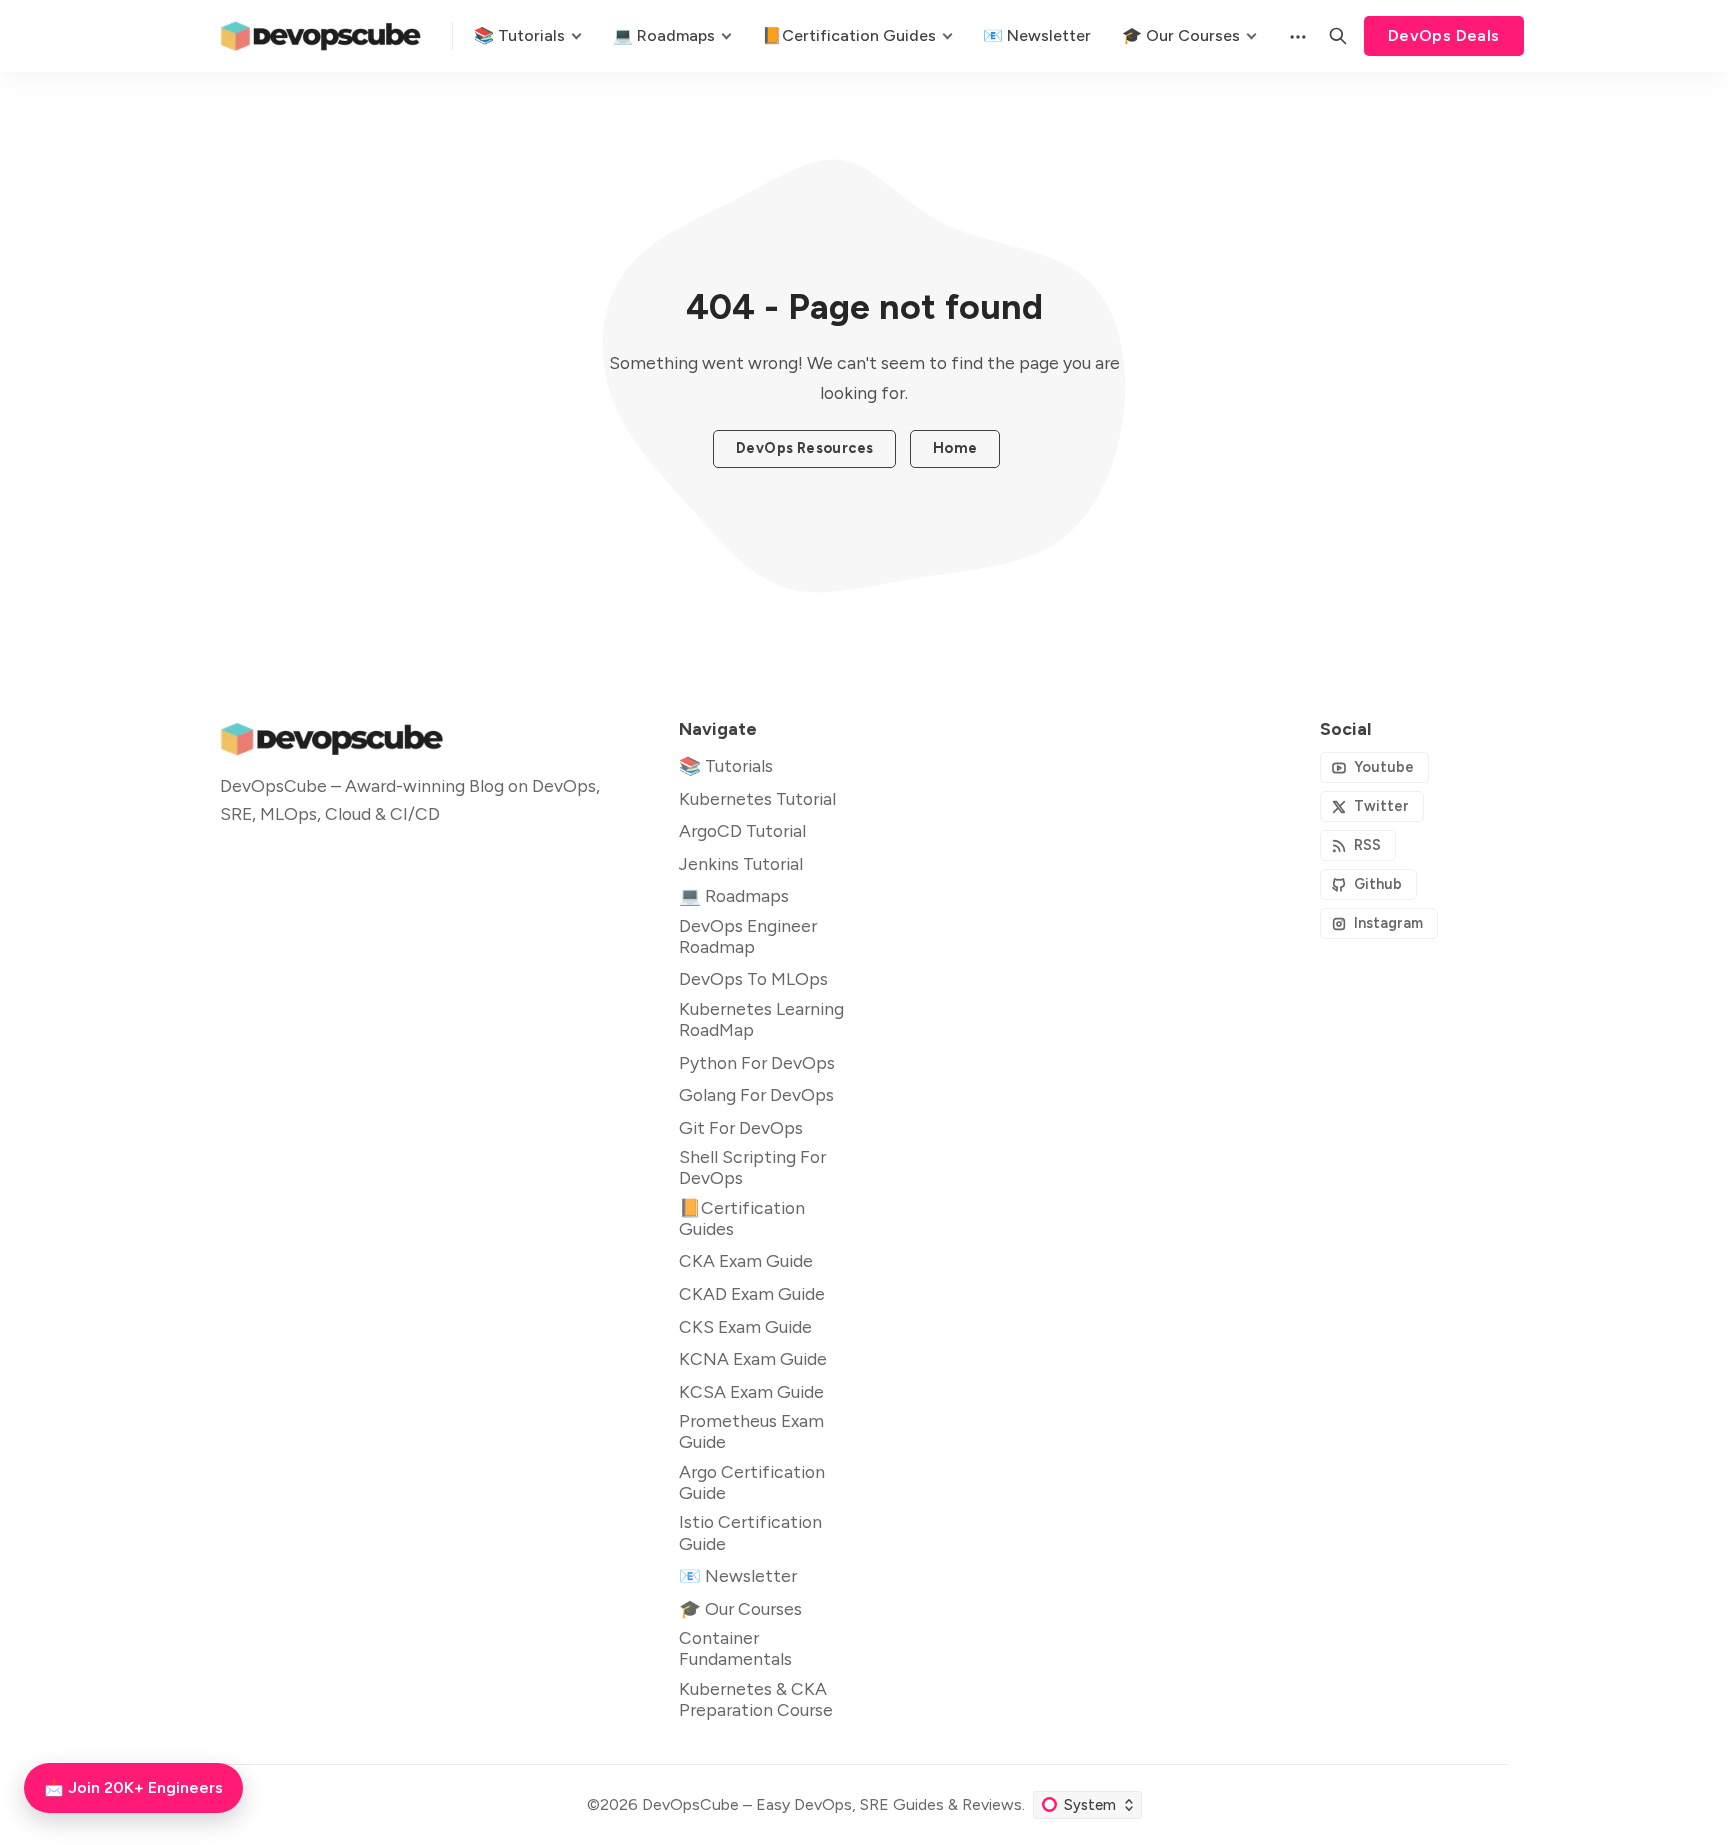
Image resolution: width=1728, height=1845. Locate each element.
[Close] (986, 771)
